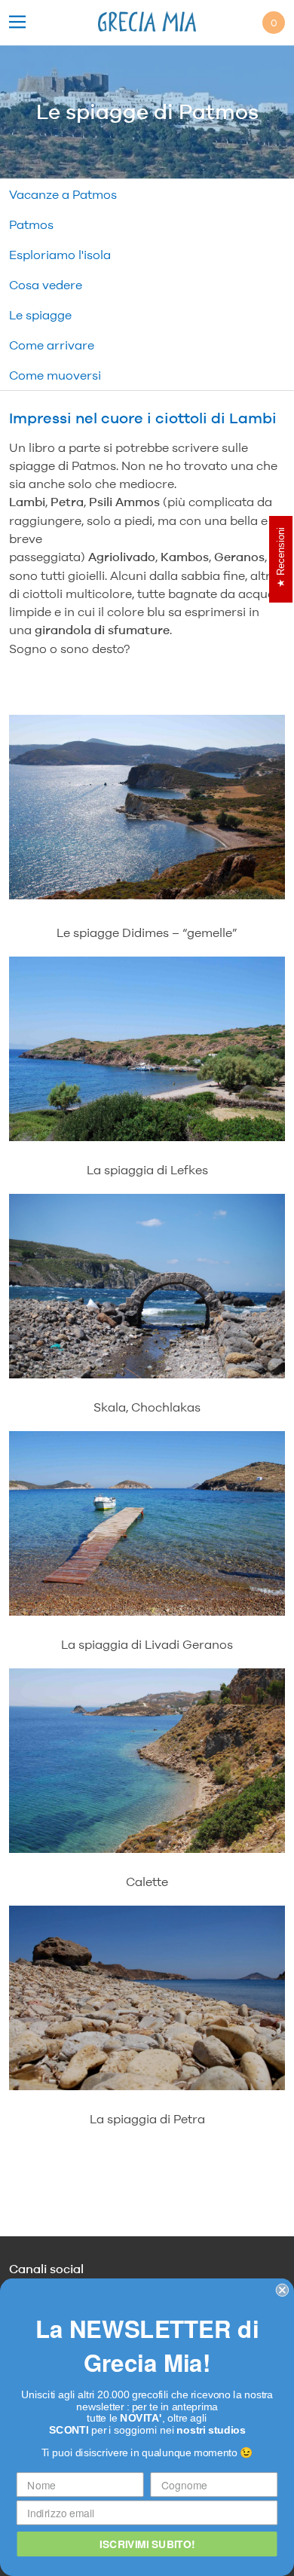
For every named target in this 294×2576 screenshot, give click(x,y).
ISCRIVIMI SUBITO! (147, 2544)
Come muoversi (55, 375)
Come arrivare (52, 345)
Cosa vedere (46, 285)
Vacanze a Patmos (63, 194)
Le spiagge (40, 315)
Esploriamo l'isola (60, 255)
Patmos (31, 224)
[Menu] (17, 23)
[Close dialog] (282, 2290)
